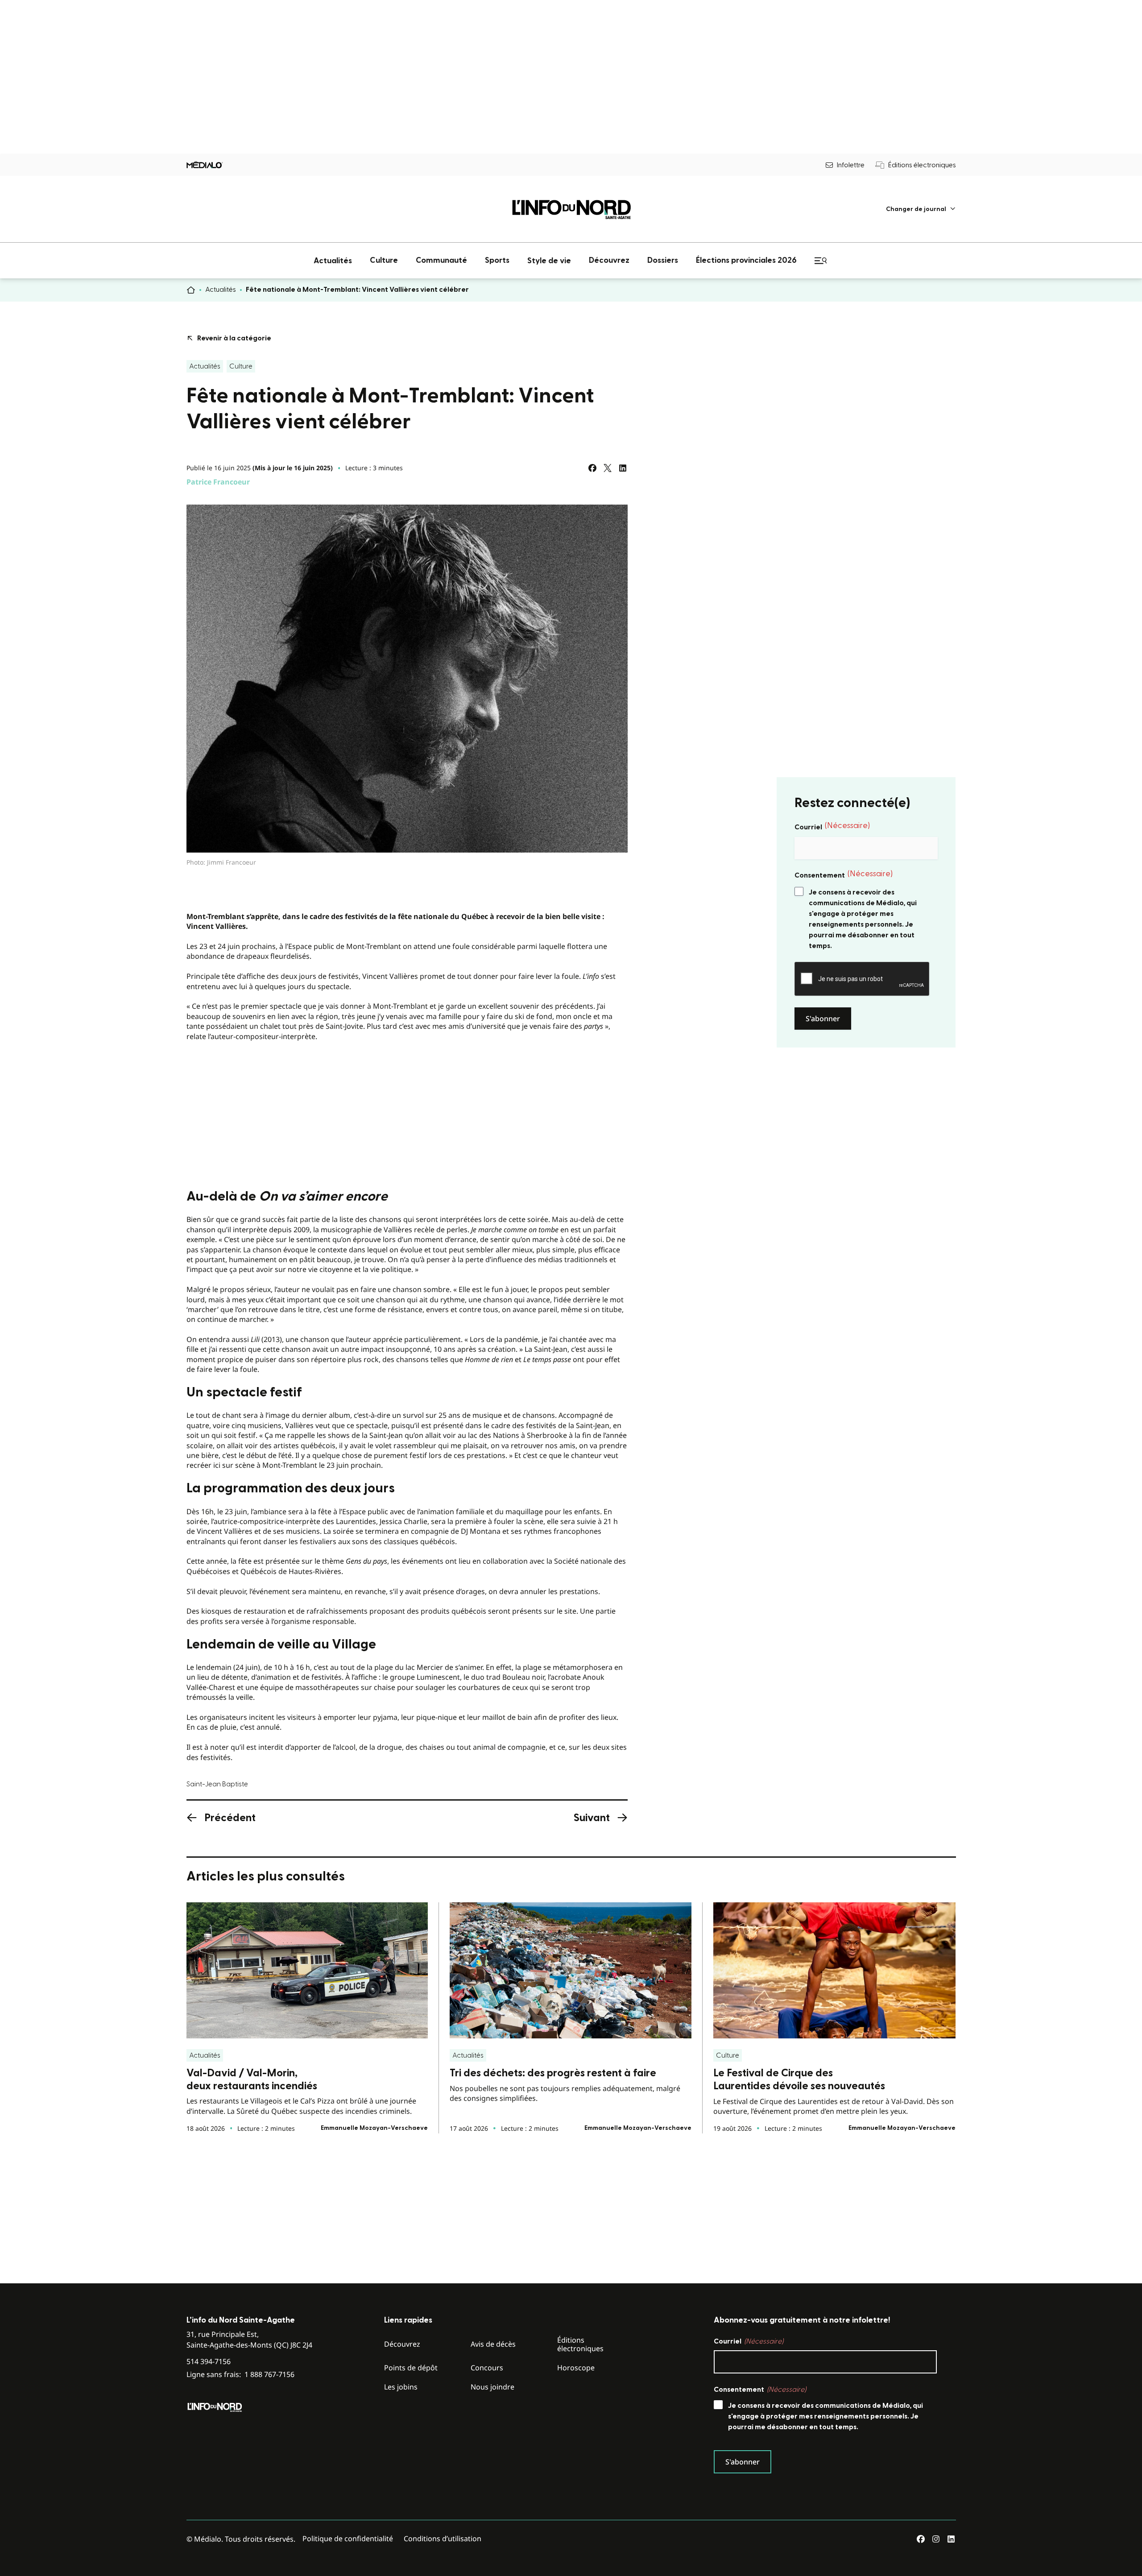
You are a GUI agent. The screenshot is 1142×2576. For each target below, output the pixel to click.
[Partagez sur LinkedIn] (623, 468)
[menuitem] (921, 209)
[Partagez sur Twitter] (608, 468)
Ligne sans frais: (240, 2375)
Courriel (832, 826)
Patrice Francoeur (218, 482)
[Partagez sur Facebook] (592, 468)
